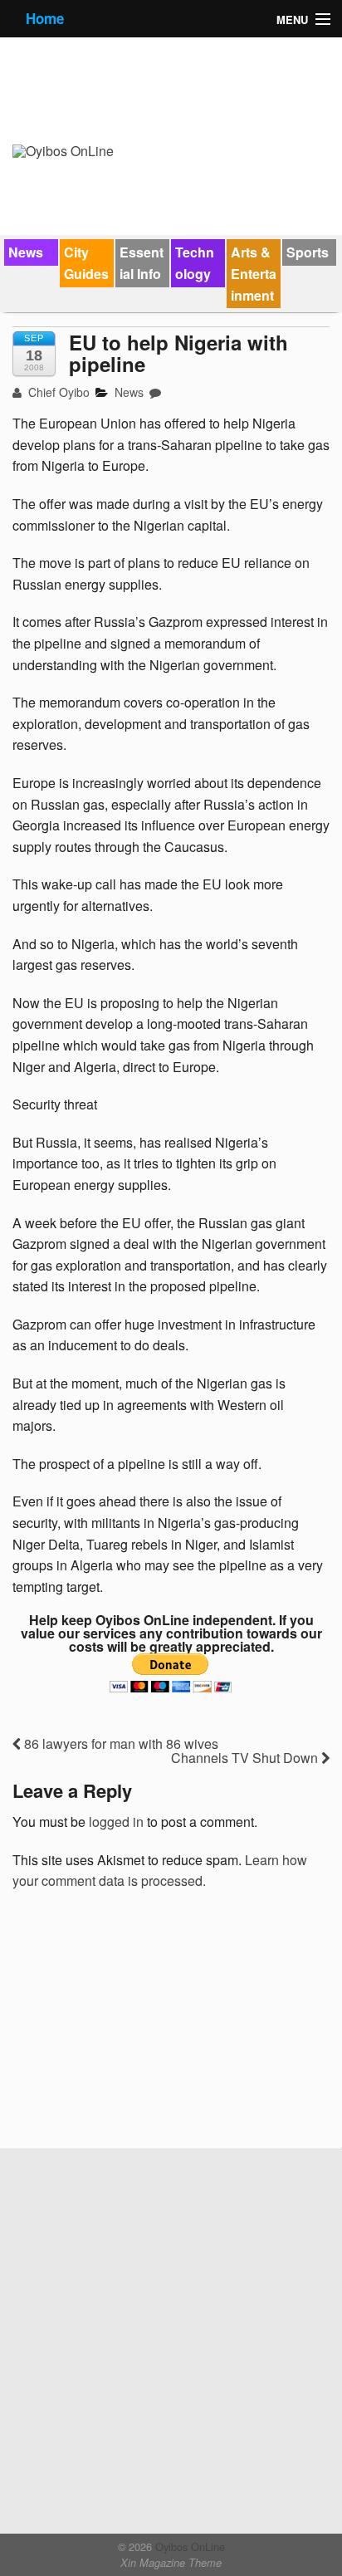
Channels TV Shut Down (246, 1758)
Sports (308, 252)
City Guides (86, 263)
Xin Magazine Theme (171, 2563)
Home (45, 18)
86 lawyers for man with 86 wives (120, 1743)
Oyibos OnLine (188, 2547)
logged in (116, 1822)
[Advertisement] (137, 2025)
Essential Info (142, 263)
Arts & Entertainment (254, 273)
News (26, 252)
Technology (195, 263)
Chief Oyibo (57, 392)
